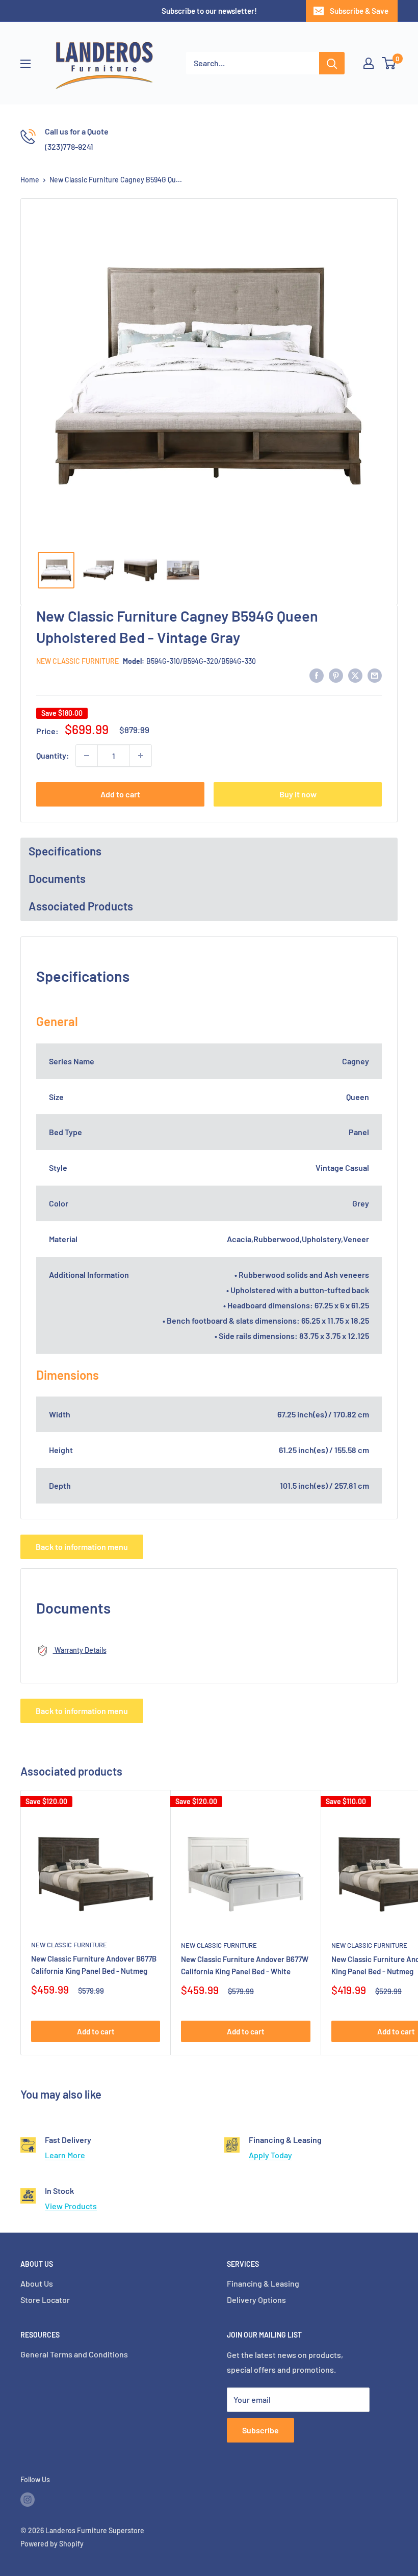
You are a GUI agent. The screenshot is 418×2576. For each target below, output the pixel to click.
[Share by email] (375, 675)
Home (30, 180)
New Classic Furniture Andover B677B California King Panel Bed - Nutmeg (94, 1964)
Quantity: (53, 755)
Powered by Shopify (52, 2544)
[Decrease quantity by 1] (87, 756)
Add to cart (120, 794)
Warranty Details (80, 1650)
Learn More (65, 2155)
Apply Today (270, 2155)
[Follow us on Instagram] (28, 2500)
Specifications (65, 851)
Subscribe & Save (359, 11)
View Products (71, 2206)
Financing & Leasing (263, 2283)
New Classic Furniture (77, 661)
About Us (37, 2283)
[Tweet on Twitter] (355, 675)
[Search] (332, 63)
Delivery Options (256, 2300)
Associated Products (81, 906)
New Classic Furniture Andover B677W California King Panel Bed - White (245, 1965)
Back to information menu (82, 1547)
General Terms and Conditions (74, 2354)
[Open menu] (25, 64)
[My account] (369, 63)
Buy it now (298, 794)
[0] (389, 63)
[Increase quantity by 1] (141, 756)
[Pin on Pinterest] (336, 675)
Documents (57, 878)
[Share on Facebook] (317, 675)
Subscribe (260, 2430)
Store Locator (45, 2300)
